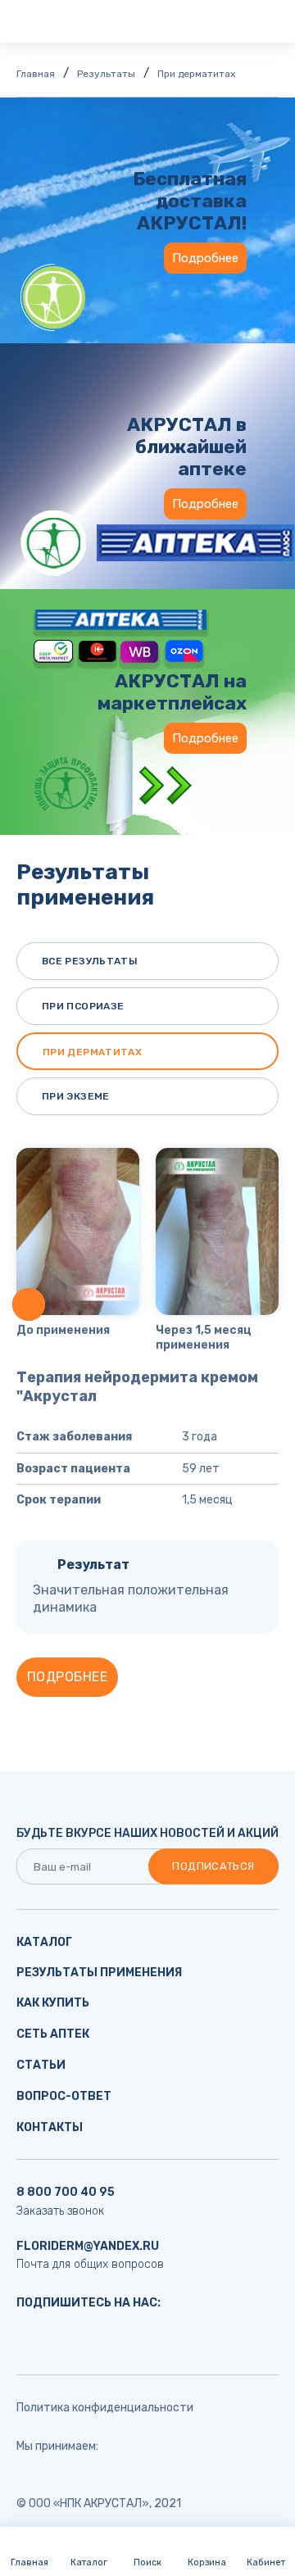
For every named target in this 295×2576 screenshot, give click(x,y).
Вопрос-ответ (64, 2096)
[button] (29, 1304)
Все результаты (90, 961)
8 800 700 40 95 (66, 2192)
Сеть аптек (53, 2034)
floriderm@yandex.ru (88, 2246)
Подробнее (205, 258)
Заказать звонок (60, 2211)
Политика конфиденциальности (105, 2408)
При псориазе (83, 1006)
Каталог (44, 1942)
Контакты (50, 2127)
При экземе (76, 1096)
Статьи (41, 2065)
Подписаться (213, 1866)
